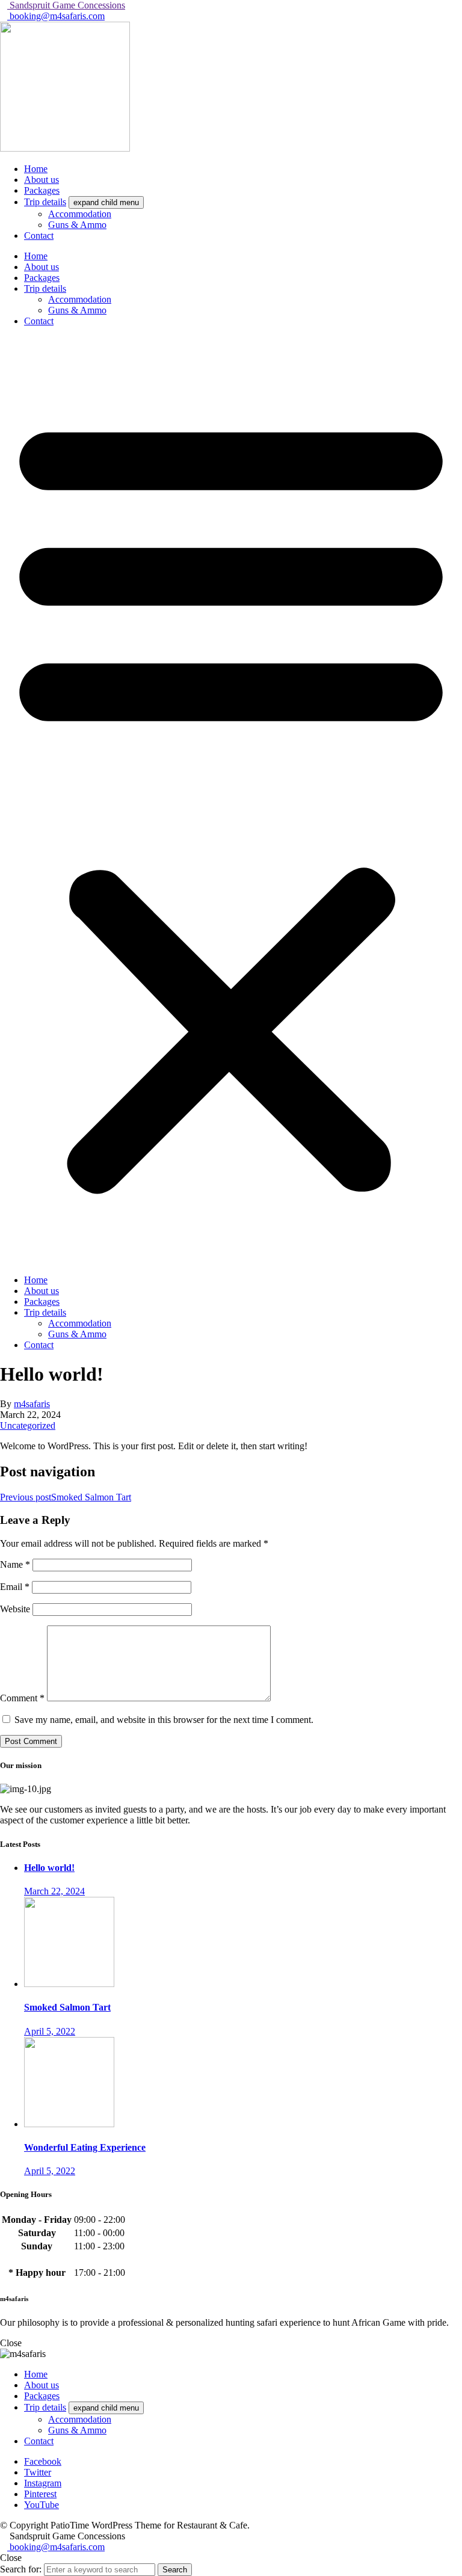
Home (36, 256)
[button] (231, 801)
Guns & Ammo (77, 310)
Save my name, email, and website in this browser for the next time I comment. (164, 1720)
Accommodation (80, 299)
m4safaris (32, 1404)
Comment (22, 1698)
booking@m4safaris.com (56, 16)
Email (15, 1587)
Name (15, 1564)
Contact (39, 321)
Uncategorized (28, 1425)
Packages (42, 278)
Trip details (45, 288)
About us (42, 267)
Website (15, 1609)
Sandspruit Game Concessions (66, 5)
